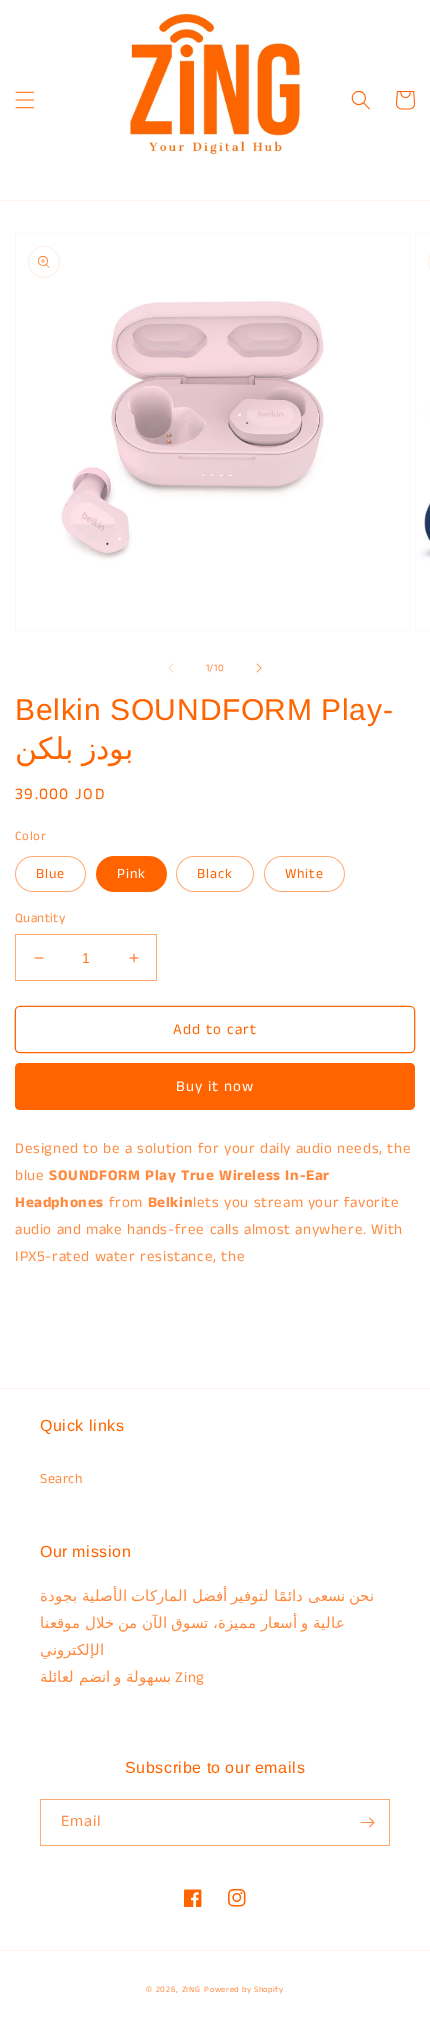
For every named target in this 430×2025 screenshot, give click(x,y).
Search (61, 1479)
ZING (191, 1990)
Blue (50, 874)
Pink (131, 874)
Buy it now (215, 1086)
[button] (25, 100)
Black (215, 874)
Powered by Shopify (244, 1990)
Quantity (40, 918)
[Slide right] (259, 668)
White (304, 874)
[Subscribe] (367, 1822)
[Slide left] (171, 668)
